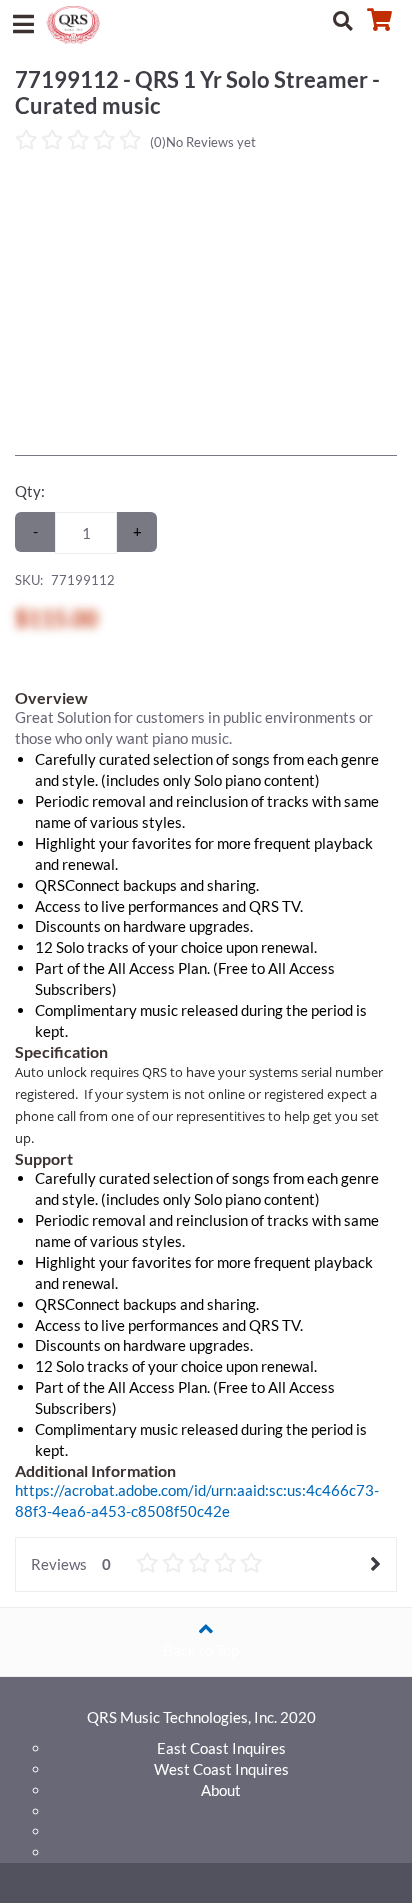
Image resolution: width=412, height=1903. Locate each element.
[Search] (343, 20)
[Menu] (23, 20)
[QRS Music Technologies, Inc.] (76, 23)
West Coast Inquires (221, 1769)
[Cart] (379, 20)
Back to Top (201, 1650)
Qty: (30, 491)
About (221, 1790)
